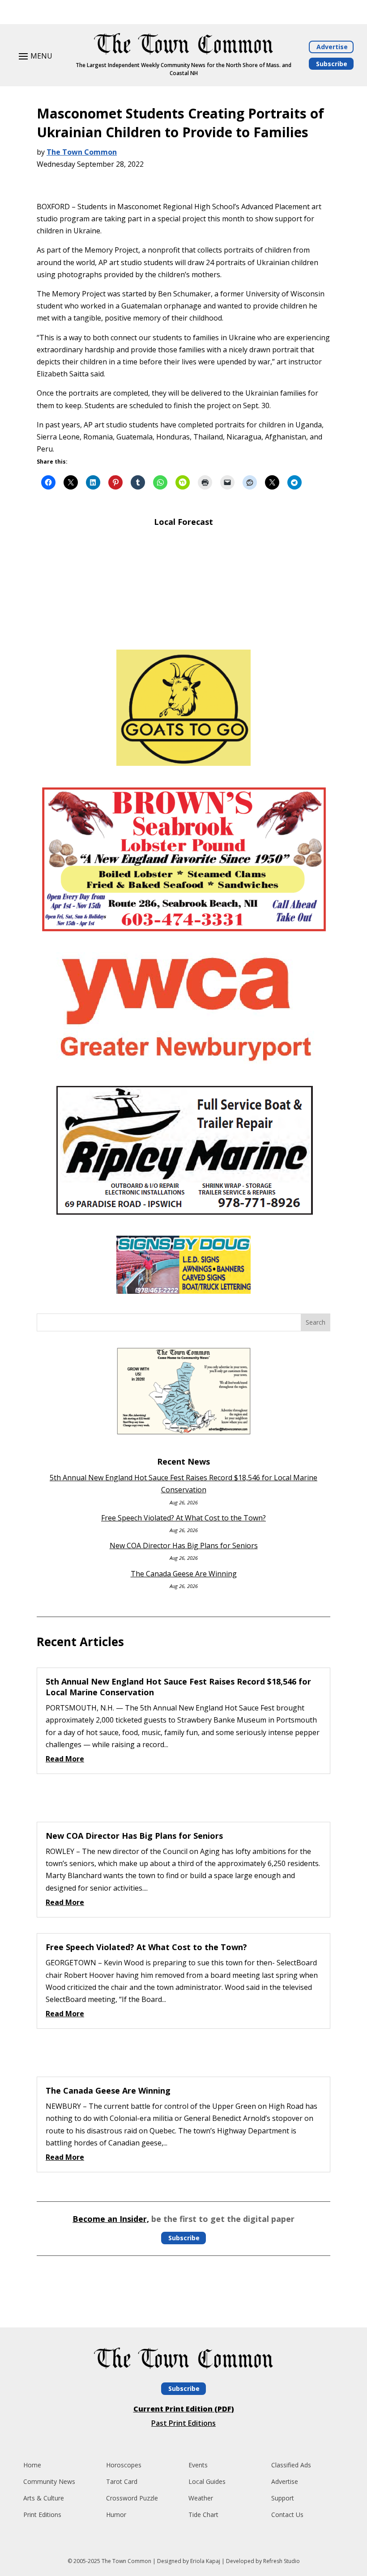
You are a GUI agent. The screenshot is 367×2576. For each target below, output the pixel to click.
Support (283, 2498)
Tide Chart (203, 2515)
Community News (49, 2481)
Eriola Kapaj (205, 2561)
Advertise (332, 47)
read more (65, 1759)
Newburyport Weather (183, 629)
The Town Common (82, 152)
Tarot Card (122, 2481)
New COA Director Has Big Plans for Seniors (184, 1546)
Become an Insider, (111, 2219)
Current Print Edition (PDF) (184, 2409)
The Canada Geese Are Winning (184, 1574)
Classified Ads (291, 2465)
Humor (116, 2515)
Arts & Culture (44, 2498)
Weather (201, 2498)
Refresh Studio (282, 2561)
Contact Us (287, 2515)
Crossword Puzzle (132, 2498)
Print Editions (42, 2515)
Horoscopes (124, 2465)
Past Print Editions (183, 2423)
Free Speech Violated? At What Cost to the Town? (183, 1518)
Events (198, 2465)
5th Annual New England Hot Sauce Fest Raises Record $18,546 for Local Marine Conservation (178, 1687)
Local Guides (207, 2481)
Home (32, 2465)
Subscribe (332, 64)
